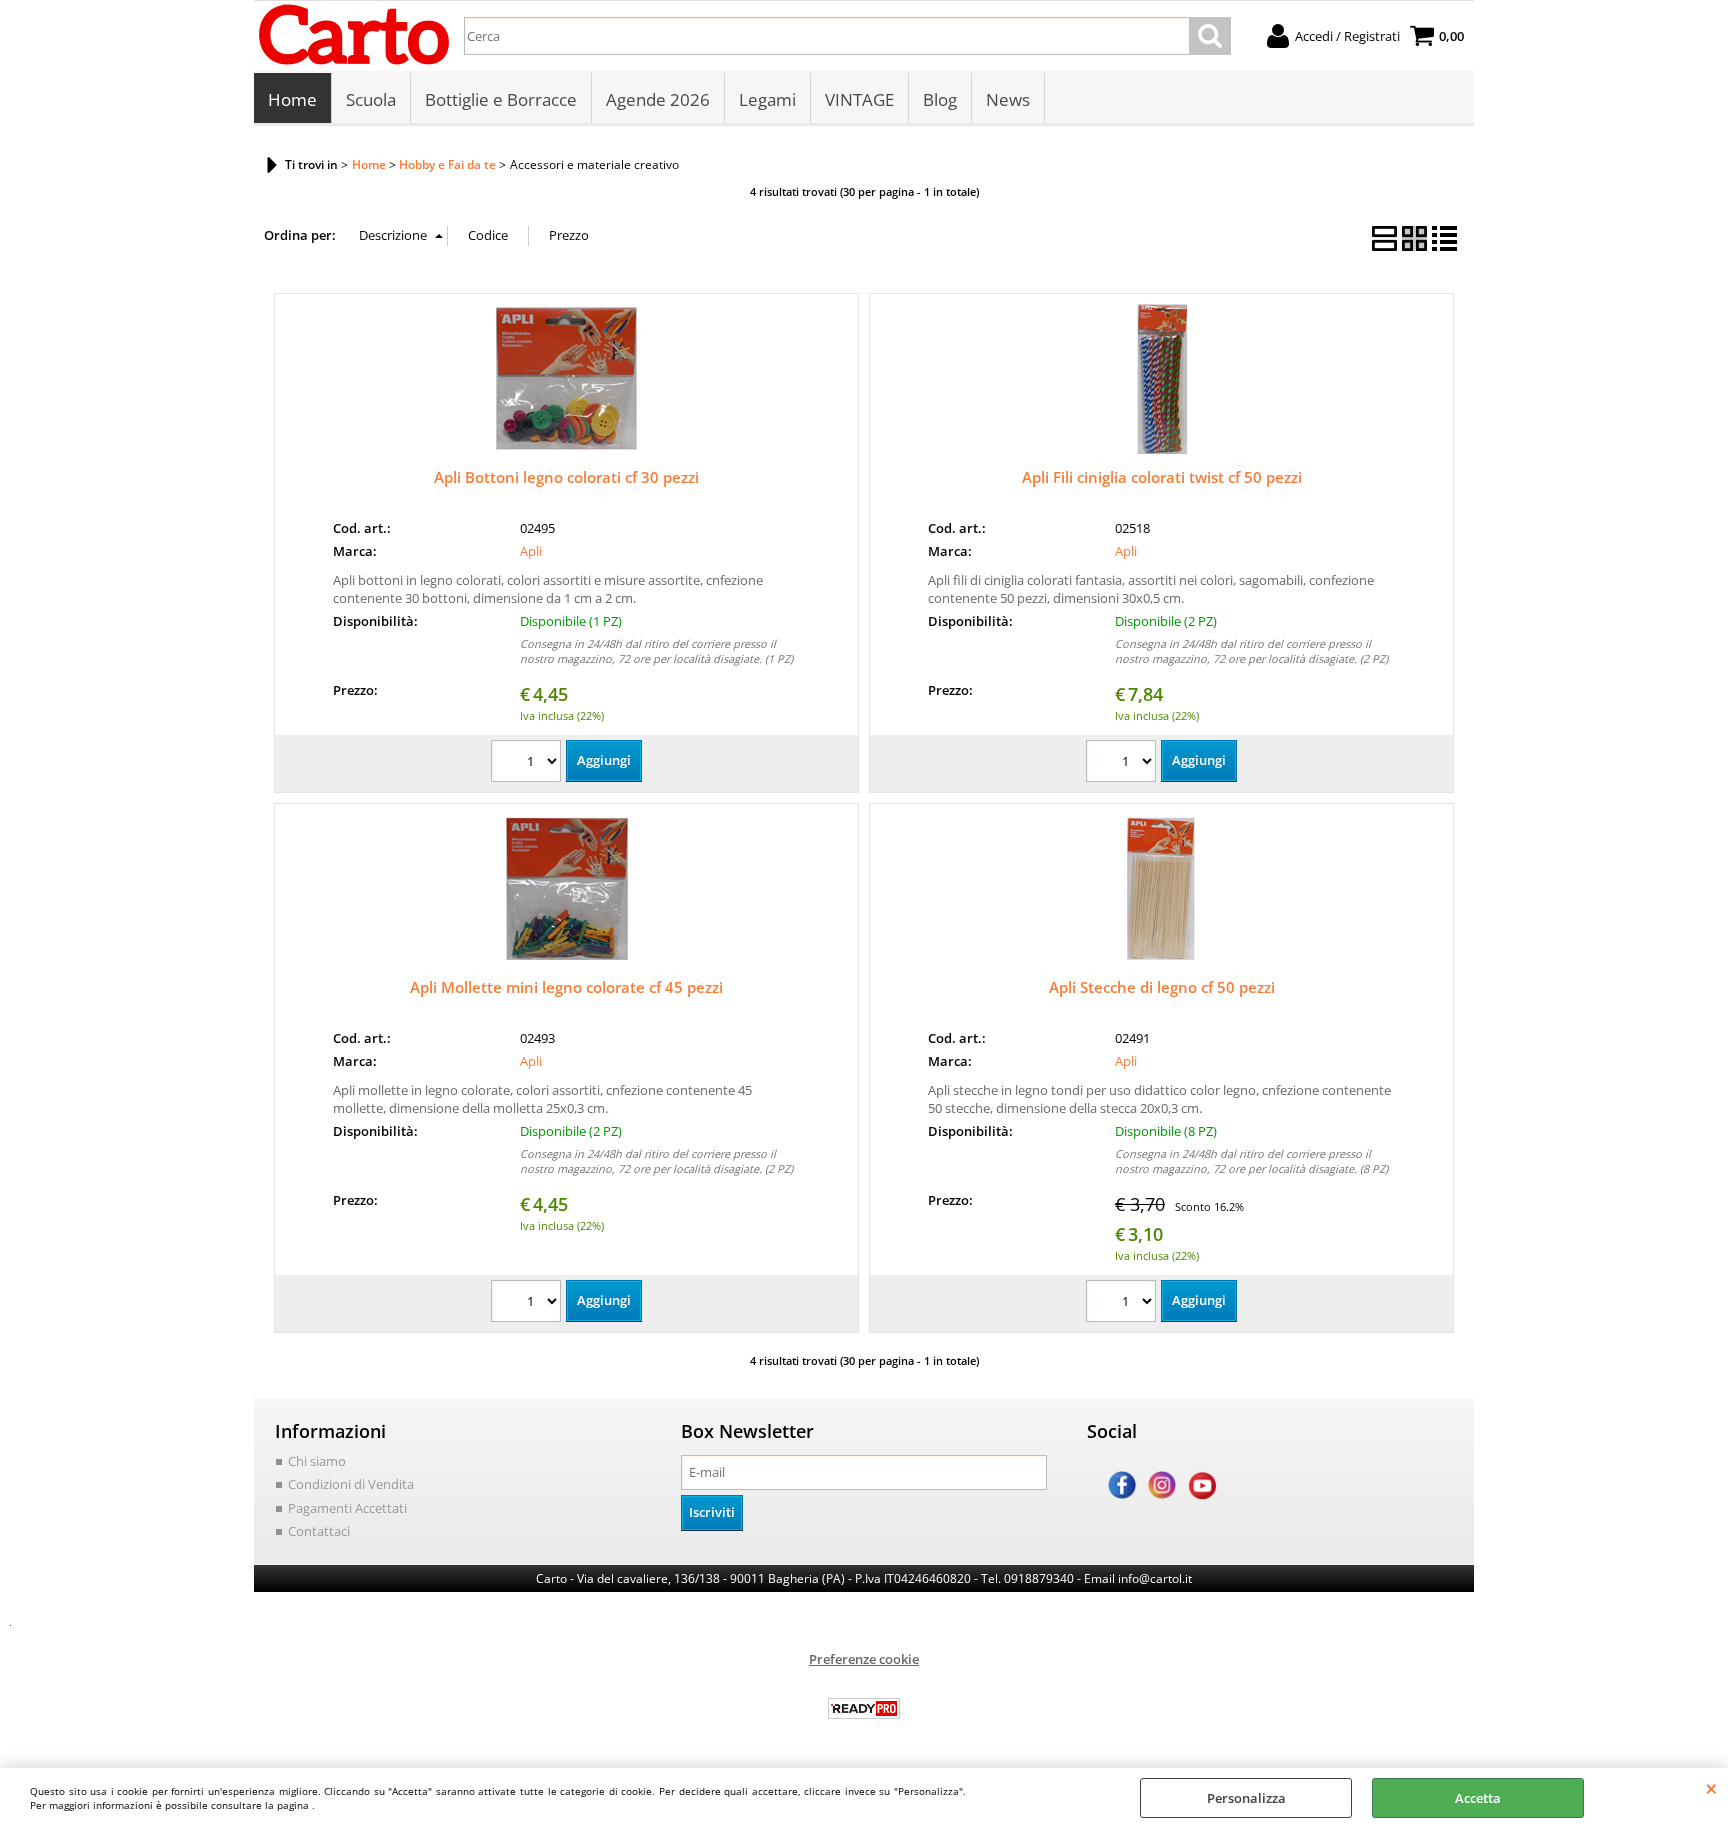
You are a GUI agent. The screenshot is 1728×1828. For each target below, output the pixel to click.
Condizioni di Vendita (351, 1484)
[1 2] (1123, 763)
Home (292, 99)
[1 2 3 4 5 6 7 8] (1123, 1303)
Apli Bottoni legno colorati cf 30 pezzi (566, 477)
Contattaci (319, 1531)
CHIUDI (1711, 1788)
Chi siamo (317, 1461)
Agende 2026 (658, 99)
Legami (767, 99)
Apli (531, 551)
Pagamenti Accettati (347, 1508)
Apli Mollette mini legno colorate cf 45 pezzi (566, 987)
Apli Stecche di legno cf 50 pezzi (1162, 987)
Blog (940, 99)
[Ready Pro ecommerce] (864, 1708)
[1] (528, 763)
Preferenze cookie (864, 1659)
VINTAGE (859, 99)
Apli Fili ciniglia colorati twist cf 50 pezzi (1162, 477)
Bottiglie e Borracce (501, 99)
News (1008, 99)
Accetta (1478, 1798)
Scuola (371, 99)
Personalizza (1246, 1798)
